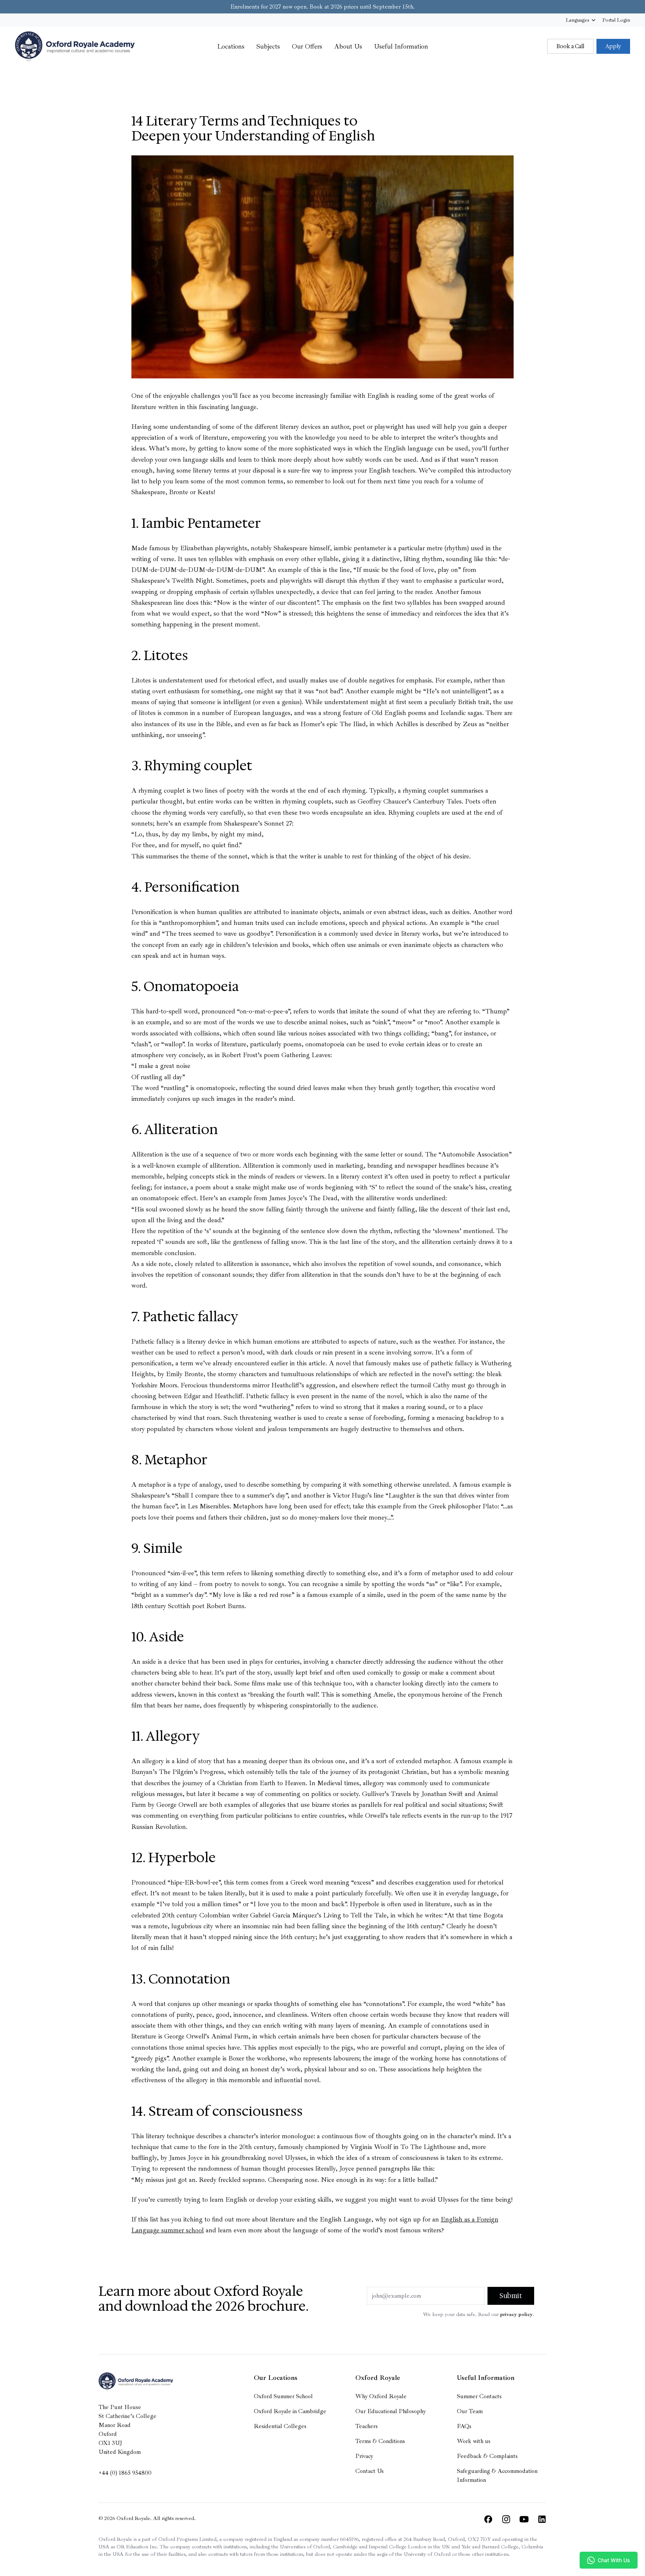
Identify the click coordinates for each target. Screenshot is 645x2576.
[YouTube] (524, 2519)
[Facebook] (488, 2519)
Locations (231, 46)
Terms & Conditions (380, 2441)
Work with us (474, 2441)
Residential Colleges (280, 2426)
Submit (511, 2296)
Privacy (364, 2456)
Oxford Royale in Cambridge (290, 2411)
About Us (348, 46)
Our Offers (307, 46)
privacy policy (516, 2314)
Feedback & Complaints (487, 2456)
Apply (613, 46)
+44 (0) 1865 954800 (125, 2473)
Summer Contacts (479, 2396)
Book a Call (570, 46)
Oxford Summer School (283, 2396)
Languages (577, 20)
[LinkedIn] (542, 2519)
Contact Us (370, 2471)
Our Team (470, 2411)
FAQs (464, 2426)
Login (616, 20)
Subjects (268, 46)
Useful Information (401, 46)
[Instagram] (506, 2519)
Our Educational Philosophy (391, 2411)
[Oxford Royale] (75, 46)
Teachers (367, 2426)
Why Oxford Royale (381, 2396)
